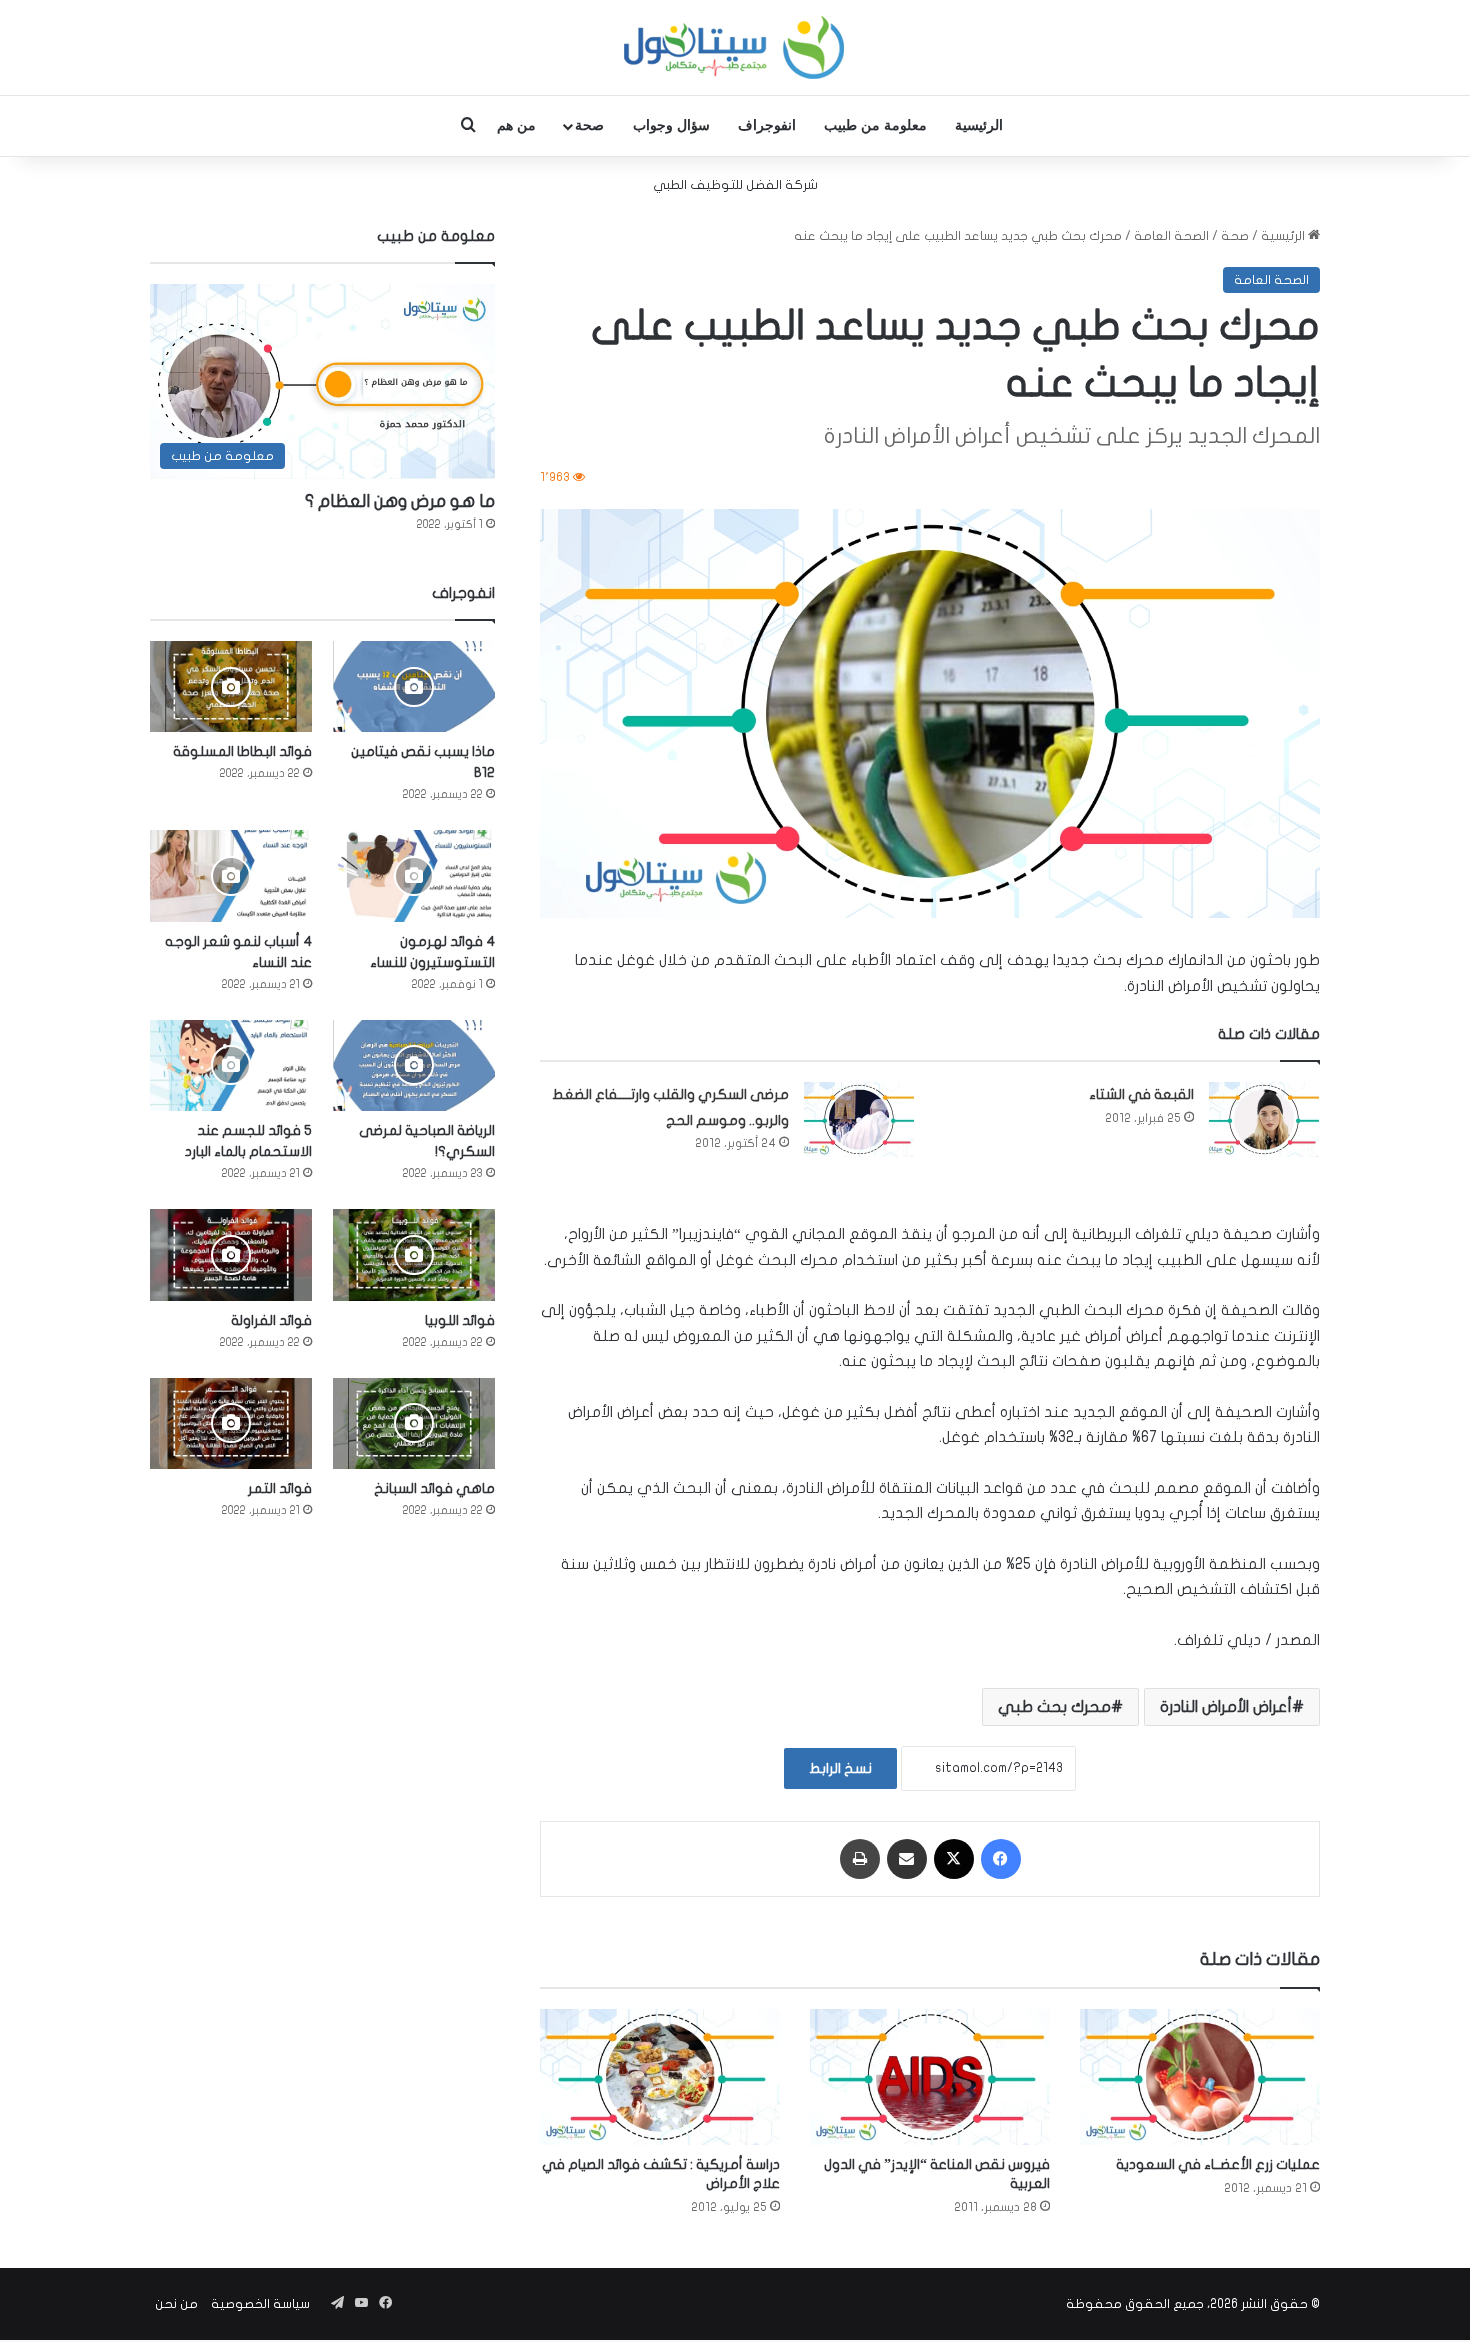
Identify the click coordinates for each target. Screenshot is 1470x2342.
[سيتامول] (735, 47)
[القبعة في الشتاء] (1264, 1119)
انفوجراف (767, 125)
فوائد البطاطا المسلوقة (242, 751)
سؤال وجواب (671, 125)
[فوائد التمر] (231, 1423)
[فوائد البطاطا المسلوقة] (231, 686)
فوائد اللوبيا (460, 1320)
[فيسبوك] (1001, 1859)
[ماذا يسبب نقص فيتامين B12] (414, 686)
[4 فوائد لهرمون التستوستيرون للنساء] (414, 875)
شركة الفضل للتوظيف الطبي (735, 185)
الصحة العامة (1171, 236)
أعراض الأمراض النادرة (1226, 1707)
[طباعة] (860, 1859)
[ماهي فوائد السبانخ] (414, 1423)
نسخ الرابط (840, 1768)
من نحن (176, 2304)
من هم (516, 125)
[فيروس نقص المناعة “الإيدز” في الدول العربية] (930, 2076)
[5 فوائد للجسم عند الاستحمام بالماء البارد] (231, 1065)
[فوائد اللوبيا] (414, 1254)
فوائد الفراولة (271, 1320)
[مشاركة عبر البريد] (907, 1859)
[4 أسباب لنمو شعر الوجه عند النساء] (231, 875)
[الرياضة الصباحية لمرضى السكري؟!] (414, 1065)
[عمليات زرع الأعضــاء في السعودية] (1200, 2076)
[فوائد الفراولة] (231, 1254)
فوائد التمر (280, 1488)
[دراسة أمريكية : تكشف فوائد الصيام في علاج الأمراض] (660, 2076)
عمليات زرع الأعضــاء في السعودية (1218, 2164)
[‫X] (954, 1859)
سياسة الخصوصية (260, 2304)
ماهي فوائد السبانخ (434, 1488)
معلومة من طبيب (875, 125)
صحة (589, 125)
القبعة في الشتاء (1141, 1094)
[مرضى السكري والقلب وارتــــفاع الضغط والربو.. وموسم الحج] (859, 1119)
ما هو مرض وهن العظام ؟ (400, 501)
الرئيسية (979, 125)
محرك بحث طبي (1054, 1707)
